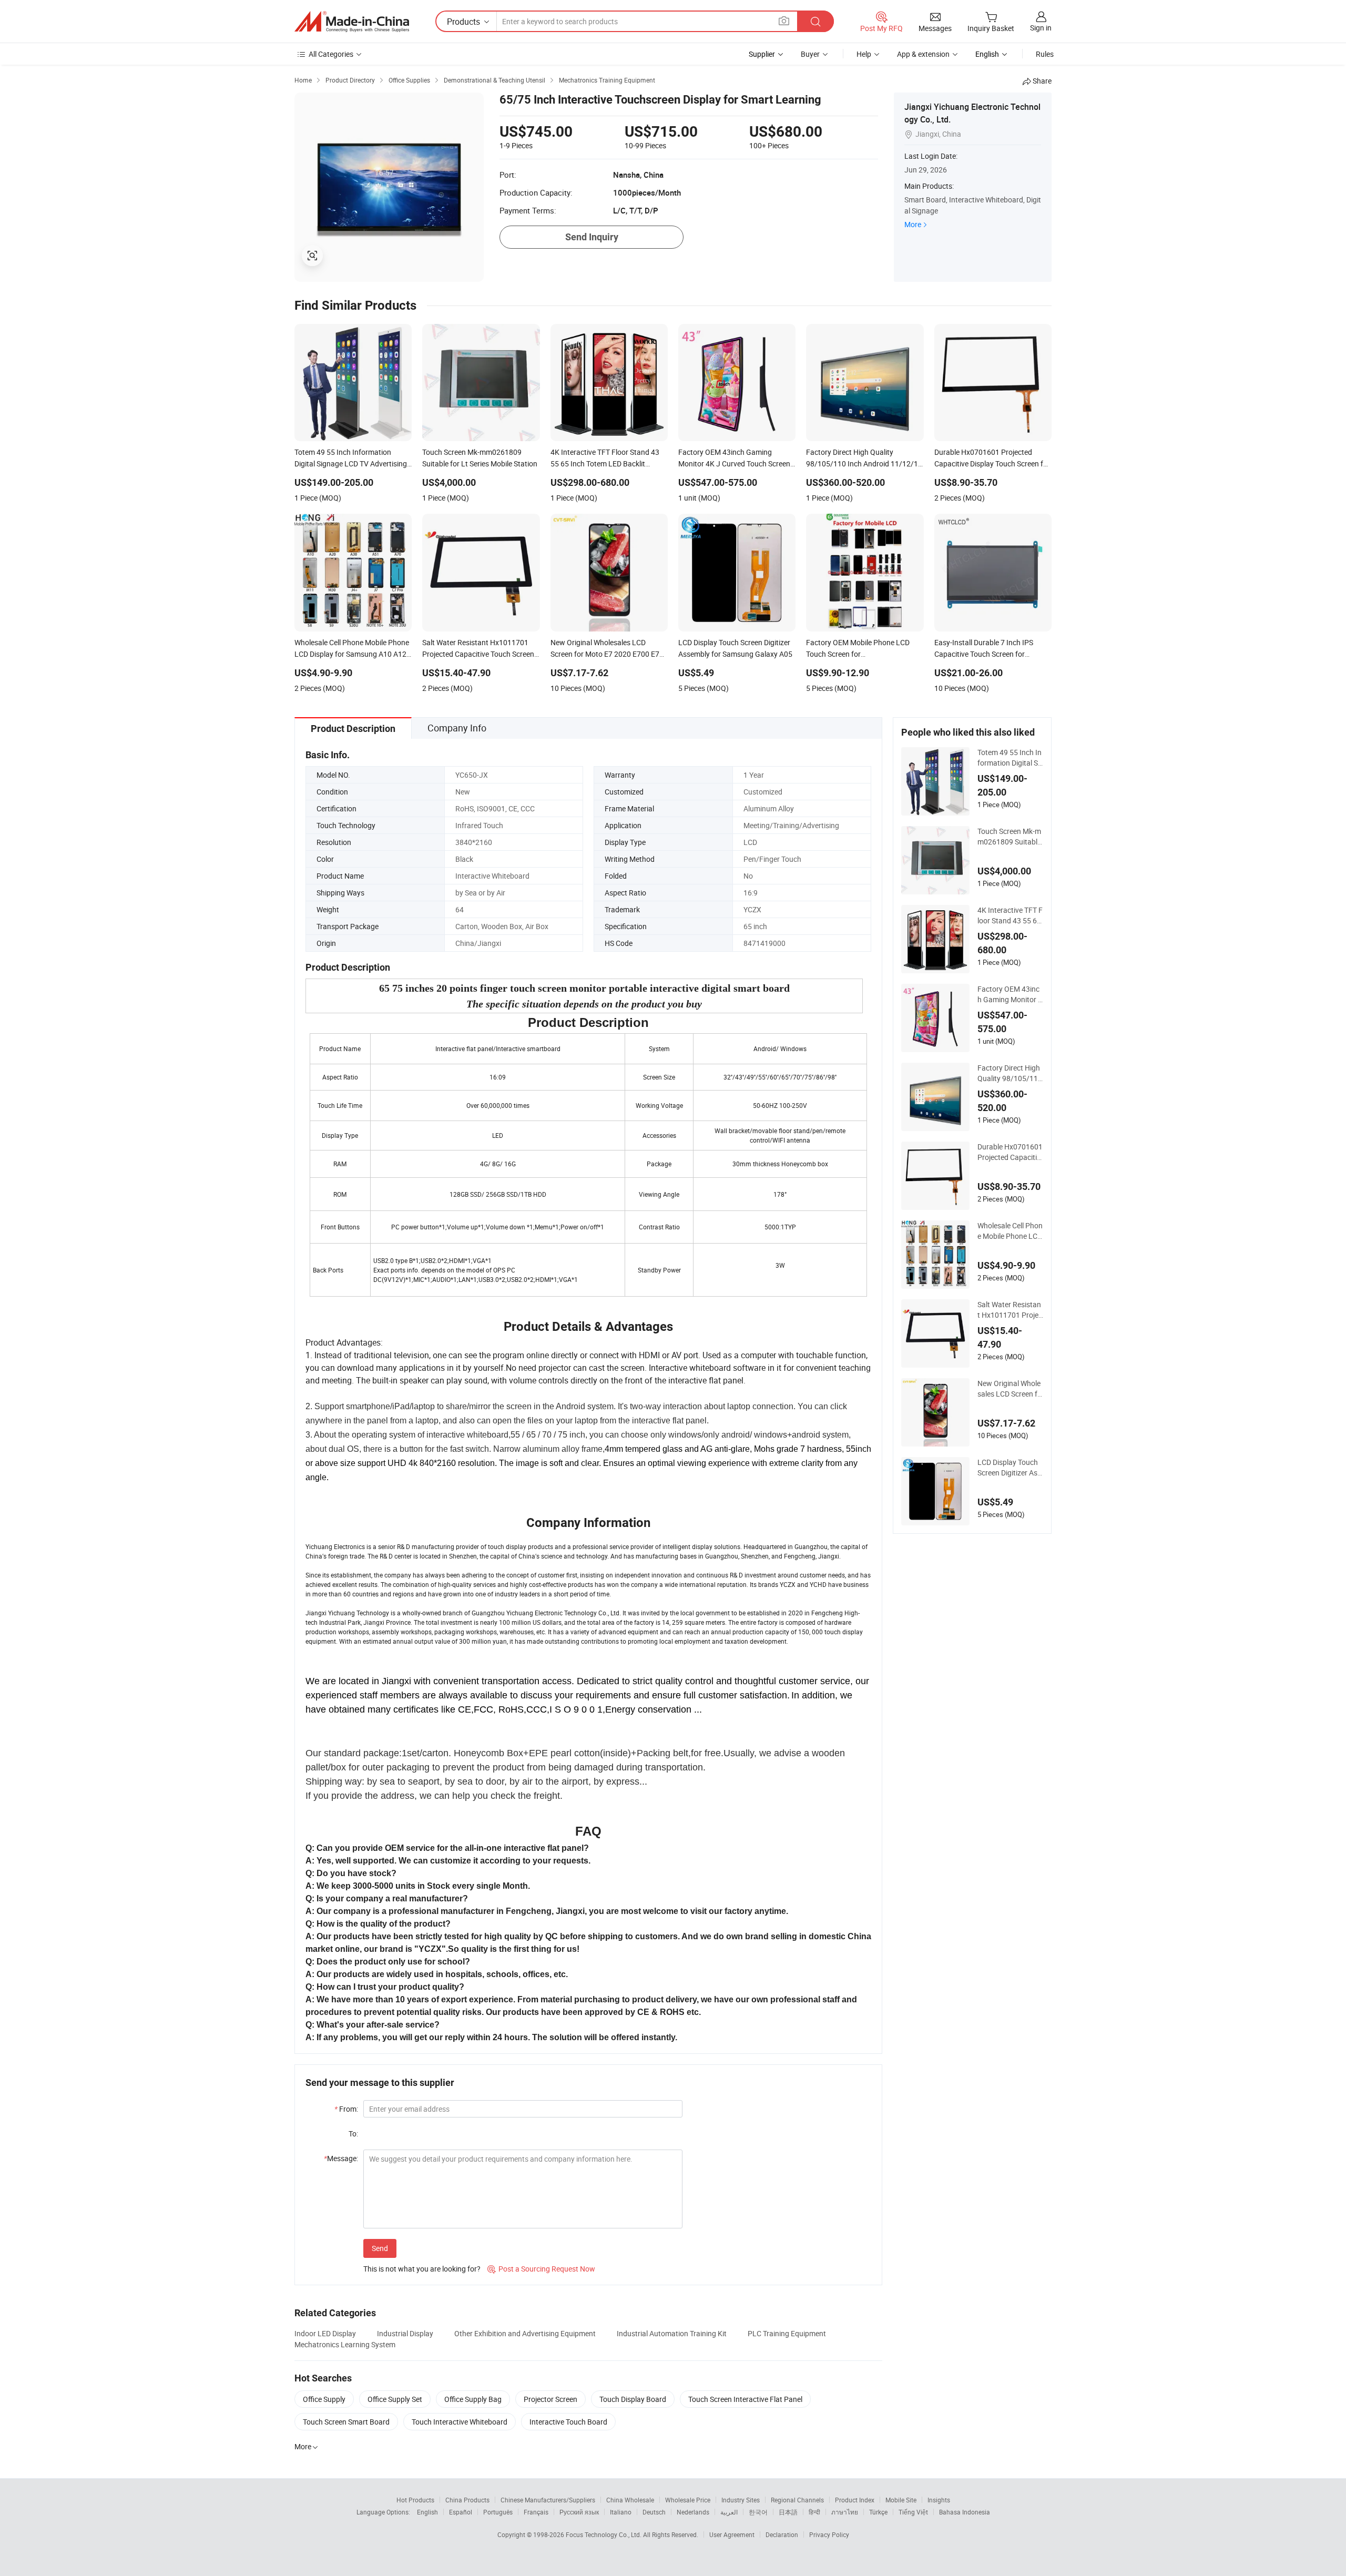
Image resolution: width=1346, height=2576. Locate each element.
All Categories (331, 54)
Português (498, 2512)
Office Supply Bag (473, 2399)
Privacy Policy (829, 2534)
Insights (939, 2500)
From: (346, 2109)
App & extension (923, 54)
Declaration (782, 2534)
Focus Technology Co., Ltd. (604, 2534)
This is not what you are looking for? (422, 2269)
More (913, 224)
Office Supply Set (395, 2399)
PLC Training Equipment (787, 2333)
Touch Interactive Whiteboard (460, 2422)
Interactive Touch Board (568, 2422)
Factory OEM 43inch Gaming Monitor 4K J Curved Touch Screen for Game (1010, 994)
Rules (1045, 54)
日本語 (788, 2512)
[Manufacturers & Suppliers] (352, 22)
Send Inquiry (592, 237)
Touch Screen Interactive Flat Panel (745, 2399)
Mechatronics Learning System (345, 2344)
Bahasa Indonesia (965, 2512)
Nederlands (693, 2512)
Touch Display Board (633, 2399)
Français (536, 2512)
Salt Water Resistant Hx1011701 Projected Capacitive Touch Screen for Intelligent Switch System (1010, 1310)
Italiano (621, 2512)
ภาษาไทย (845, 2512)
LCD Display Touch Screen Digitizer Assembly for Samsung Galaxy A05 (1009, 1468)
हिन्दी (814, 2512)
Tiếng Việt (913, 2512)
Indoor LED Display (325, 2333)
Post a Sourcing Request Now (541, 2269)
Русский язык (579, 2512)
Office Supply (324, 2399)
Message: (341, 2158)
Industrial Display (405, 2333)
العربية (729, 2512)
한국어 (758, 2512)
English (427, 2512)
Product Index (855, 2500)
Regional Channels (797, 2500)
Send (380, 2248)
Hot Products (415, 2500)
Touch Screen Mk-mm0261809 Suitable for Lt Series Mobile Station (1009, 837)
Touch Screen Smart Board (346, 2422)
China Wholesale (630, 2500)
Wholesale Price (688, 2500)
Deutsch (654, 2512)
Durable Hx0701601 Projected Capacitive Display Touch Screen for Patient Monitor (1010, 1152)
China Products (467, 2500)
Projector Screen (550, 2399)
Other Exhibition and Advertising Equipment (525, 2333)
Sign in (1041, 28)
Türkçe (878, 2512)
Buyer (810, 54)
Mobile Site (901, 2500)
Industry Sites (741, 2500)
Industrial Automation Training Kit (672, 2333)
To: (353, 2134)
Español (461, 2512)
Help (864, 54)
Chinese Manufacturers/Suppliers (548, 2500)
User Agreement (732, 2534)
